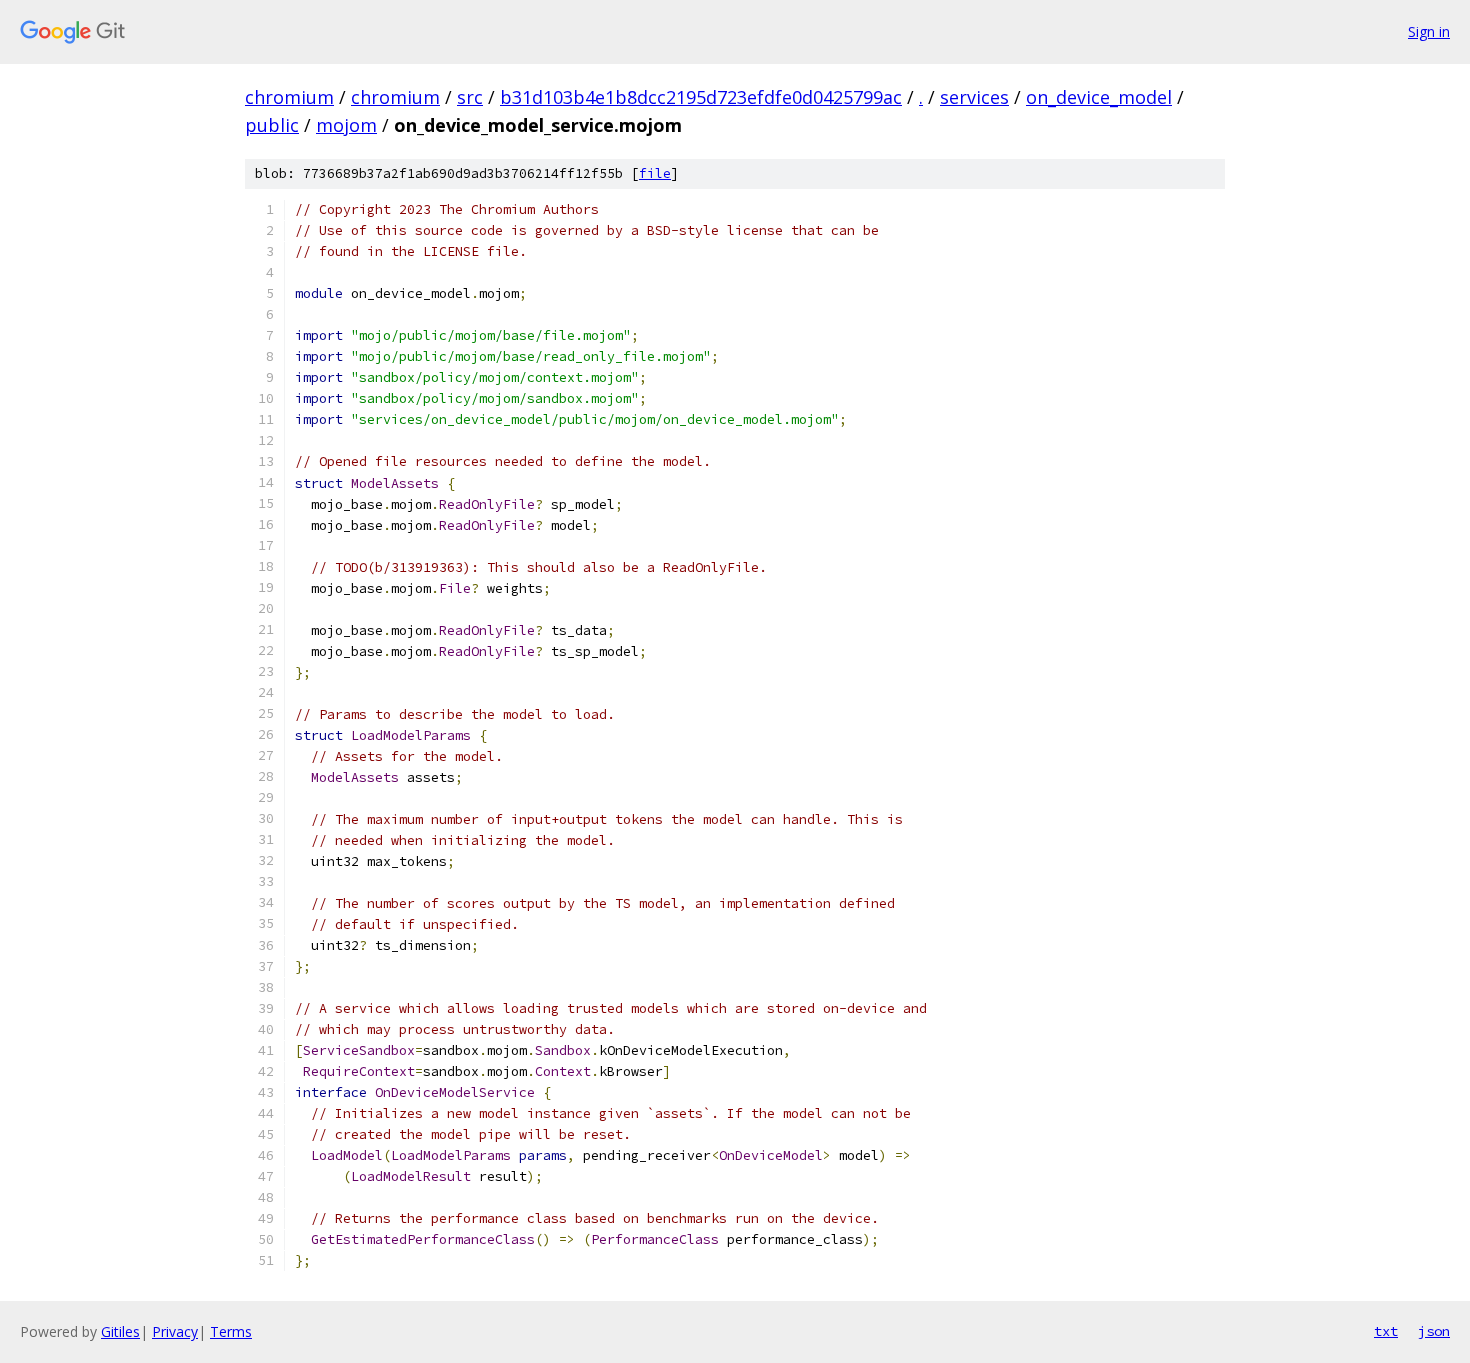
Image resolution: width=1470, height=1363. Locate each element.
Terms (231, 1331)
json (1434, 1331)
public (272, 125)
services (974, 97)
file (655, 173)
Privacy (175, 1331)
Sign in (1429, 31)
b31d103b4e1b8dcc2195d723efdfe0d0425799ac (701, 97)
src (470, 97)
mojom (346, 125)
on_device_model (1099, 97)
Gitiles (120, 1331)
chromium (289, 97)
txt (1386, 1331)
